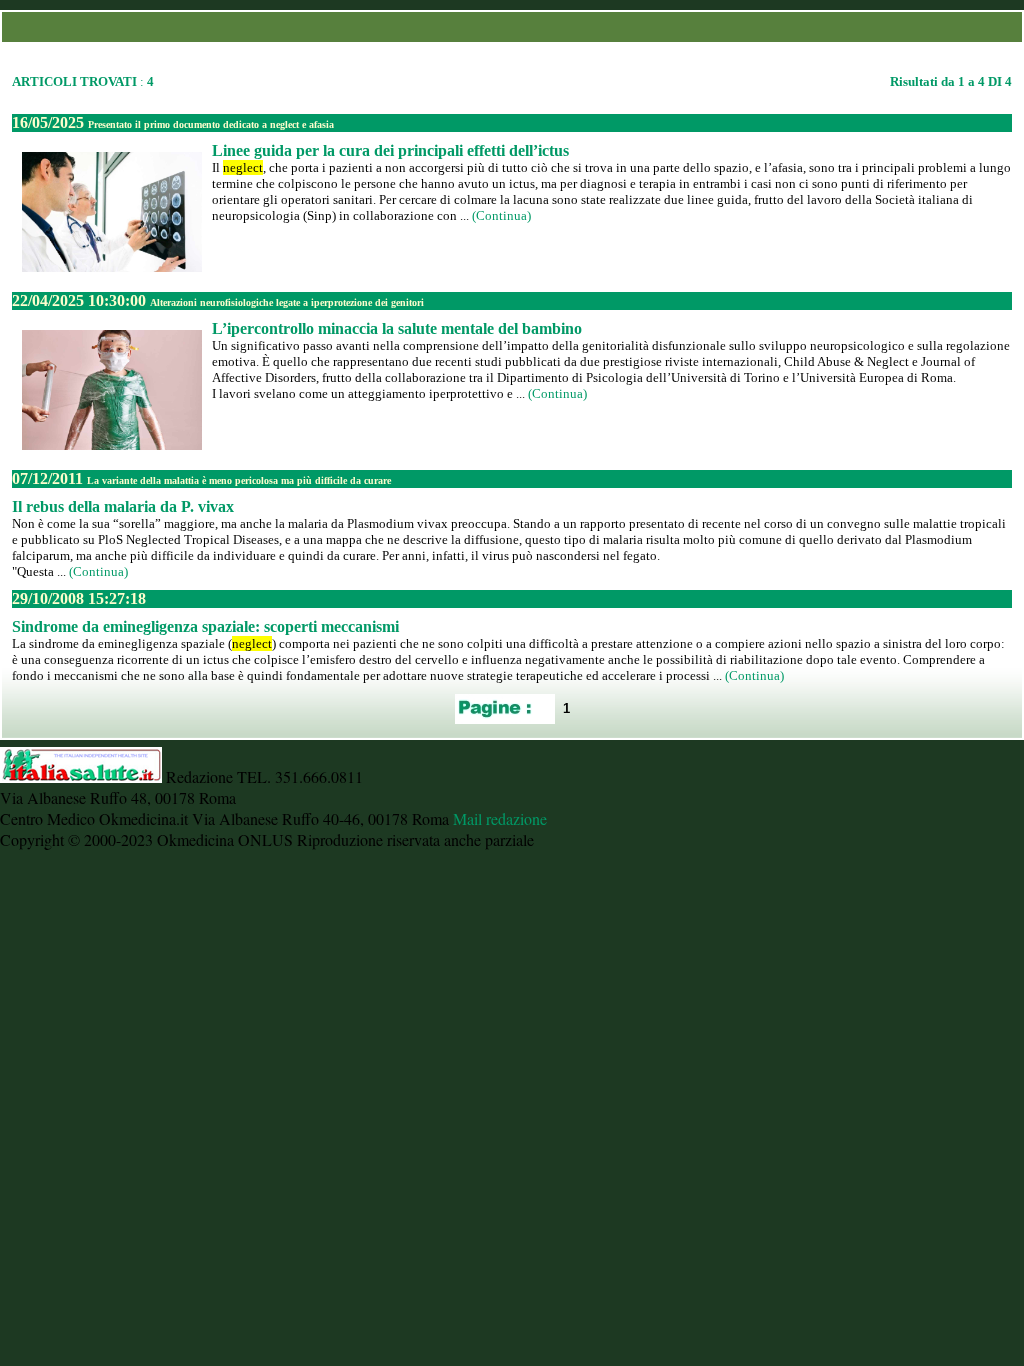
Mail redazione (500, 818)
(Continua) (501, 215)
